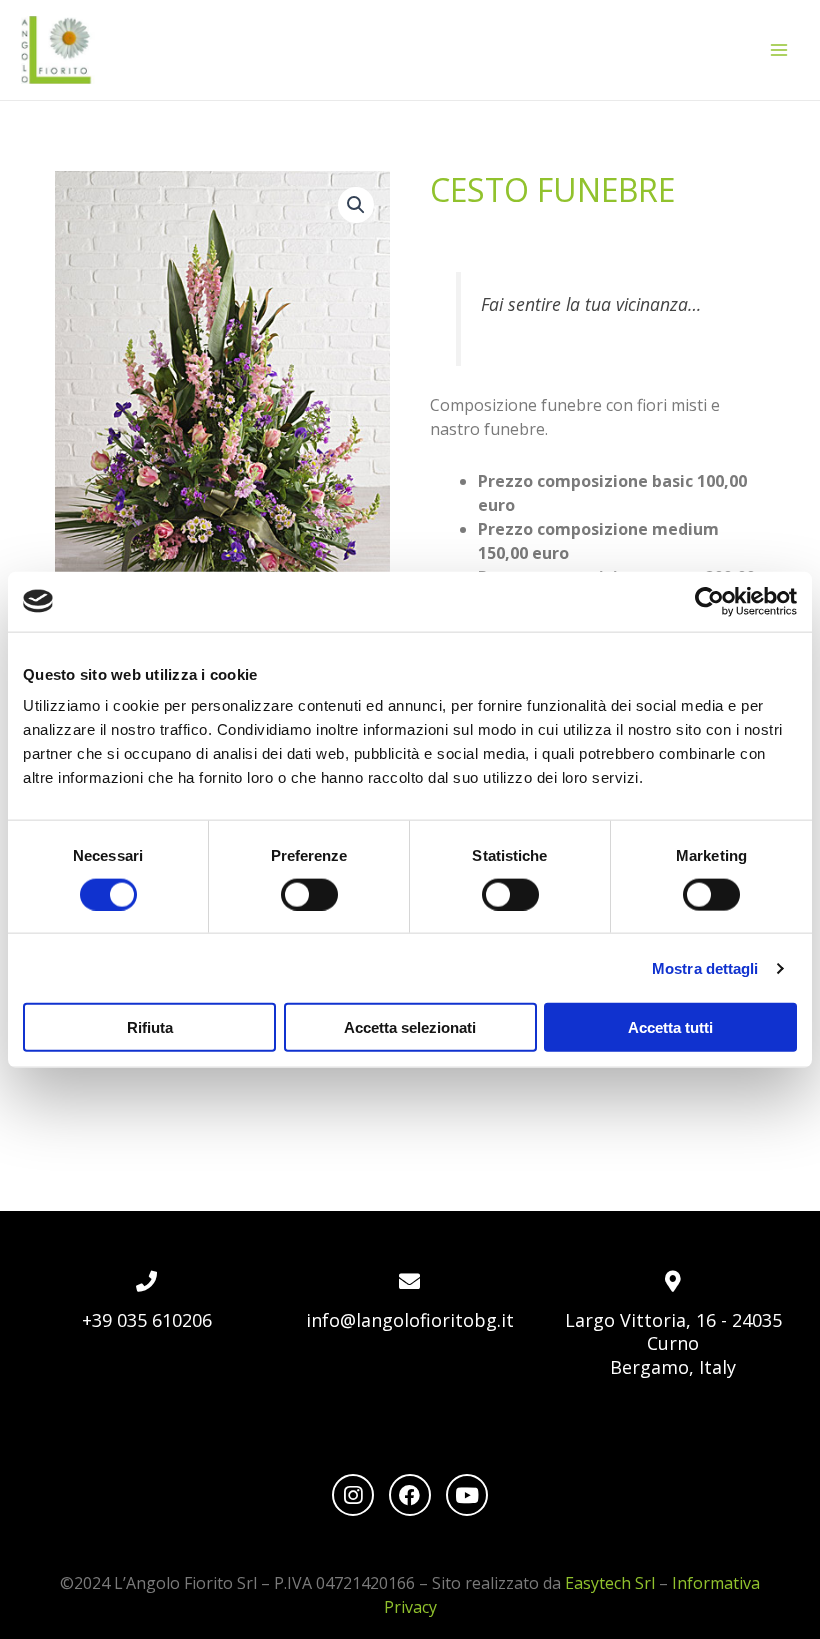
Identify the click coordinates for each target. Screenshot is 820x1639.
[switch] (309, 894)
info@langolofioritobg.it (410, 1320)
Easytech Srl (610, 1583)
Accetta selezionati (410, 1027)
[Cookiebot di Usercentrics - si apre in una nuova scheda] (709, 601)
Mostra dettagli (705, 967)
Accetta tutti (670, 1027)
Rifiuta (150, 1027)
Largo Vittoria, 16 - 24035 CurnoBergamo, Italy (673, 1343)
